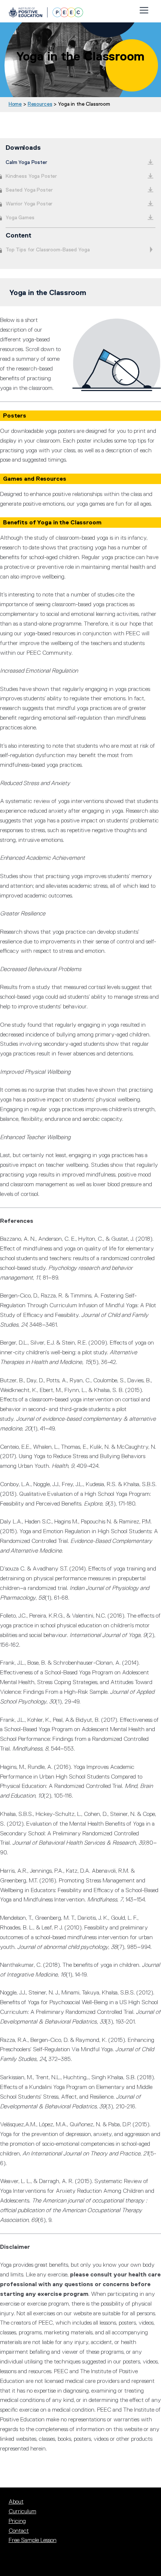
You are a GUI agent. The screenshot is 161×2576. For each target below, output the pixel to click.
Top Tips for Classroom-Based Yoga (48, 249)
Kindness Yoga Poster (31, 176)
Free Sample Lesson (33, 2540)
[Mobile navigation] (144, 9)
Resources (40, 104)
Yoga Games (20, 217)
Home (15, 104)
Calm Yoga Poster (26, 162)
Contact (19, 2531)
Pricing (17, 2521)
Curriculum (22, 2511)
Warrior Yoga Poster (29, 204)
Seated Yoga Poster (29, 190)
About (16, 2502)
